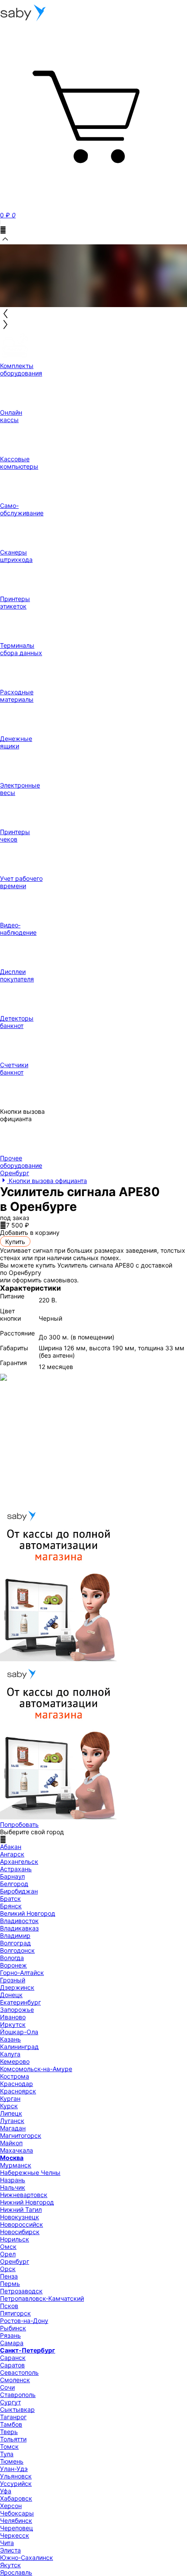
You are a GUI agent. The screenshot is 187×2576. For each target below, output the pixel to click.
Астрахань (16, 1869)
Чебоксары (17, 2513)
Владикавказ (19, 1928)
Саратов (12, 2365)
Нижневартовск (24, 2195)
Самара (12, 2343)
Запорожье (17, 2010)
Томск (9, 2446)
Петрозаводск (21, 2291)
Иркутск (13, 2024)
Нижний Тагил (21, 2209)
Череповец (17, 2528)
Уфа (6, 2491)
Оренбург (15, 2261)
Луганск (12, 2121)
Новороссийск (22, 2224)
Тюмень (12, 2461)
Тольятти (13, 2439)
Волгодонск (17, 1950)
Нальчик (13, 2187)
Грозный (13, 1980)
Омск (8, 2246)
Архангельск (19, 1861)
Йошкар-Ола (19, 2032)
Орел (8, 2254)
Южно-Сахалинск (27, 2557)
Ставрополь (18, 2395)
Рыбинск (13, 2328)
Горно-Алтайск (22, 1973)
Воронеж (13, 1965)
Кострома (15, 2076)
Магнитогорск (21, 2135)
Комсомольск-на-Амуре (36, 2069)
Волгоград (15, 1943)
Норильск (15, 2239)
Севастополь (19, 2372)
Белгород (14, 1884)
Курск (9, 2106)
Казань (10, 2039)
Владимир (15, 1935)
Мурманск (16, 2165)
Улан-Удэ (14, 2469)
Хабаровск (16, 2498)
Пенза (9, 2276)
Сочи (7, 2387)
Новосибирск (20, 2232)
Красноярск (18, 2091)
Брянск (11, 1906)
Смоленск (15, 2380)
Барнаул (12, 1876)
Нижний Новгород (27, 2202)
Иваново (13, 2017)
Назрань (13, 2180)
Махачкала (17, 2150)
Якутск (10, 2565)
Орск (8, 2269)
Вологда (12, 1958)
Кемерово (15, 2061)
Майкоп (11, 2143)
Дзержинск (17, 1987)
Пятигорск (15, 2313)
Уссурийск (16, 2483)
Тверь (9, 2432)
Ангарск (12, 1854)
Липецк (11, 2113)
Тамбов (11, 2424)
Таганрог (13, 2417)
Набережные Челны (30, 2172)
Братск (10, 1898)
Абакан (11, 1847)
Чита (7, 2543)
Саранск (13, 2358)
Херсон (11, 2506)
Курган (10, 2098)
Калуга (10, 2054)
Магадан (13, 2128)
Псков (9, 2306)
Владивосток (19, 1921)
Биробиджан (19, 1891)
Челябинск (16, 2520)
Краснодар (17, 2084)
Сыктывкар (17, 2409)
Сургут (10, 2402)
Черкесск (15, 2535)
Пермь (10, 2284)
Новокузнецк (20, 2217)
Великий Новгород (28, 1913)
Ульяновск (16, 2476)
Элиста (10, 2550)
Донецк (11, 1995)
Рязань (10, 2335)
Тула (7, 2454)
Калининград (19, 2047)
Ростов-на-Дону (24, 2321)
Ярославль (16, 2572)
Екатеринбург (20, 2002)
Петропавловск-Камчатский (42, 2298)
